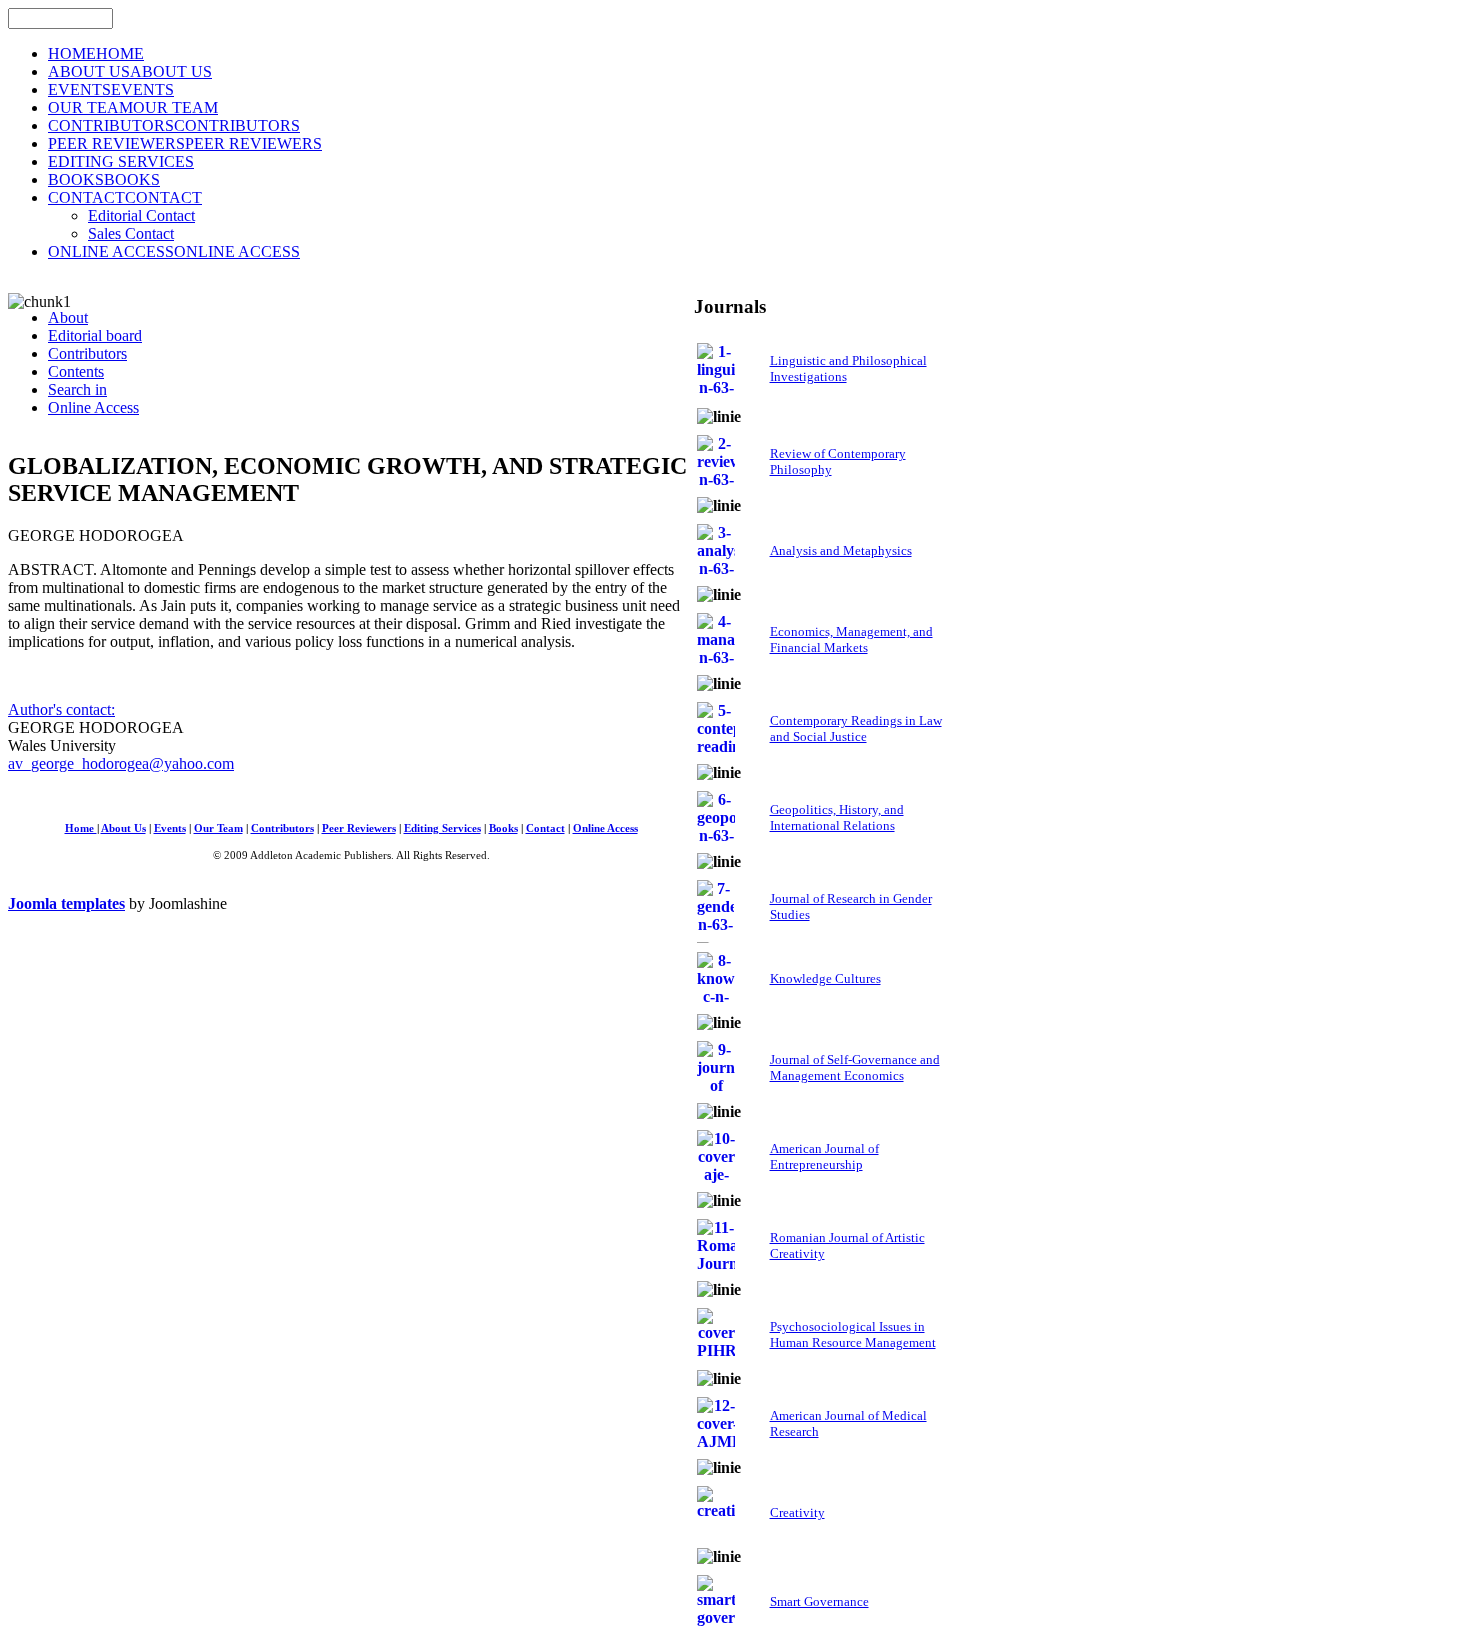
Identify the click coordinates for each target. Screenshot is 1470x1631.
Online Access (605, 828)
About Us (123, 828)
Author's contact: (61, 709)
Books (503, 828)
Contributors (282, 828)
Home (81, 828)
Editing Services (442, 828)
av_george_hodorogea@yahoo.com (121, 763)
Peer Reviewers (359, 828)
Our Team (218, 828)
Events (170, 828)
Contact (545, 828)
